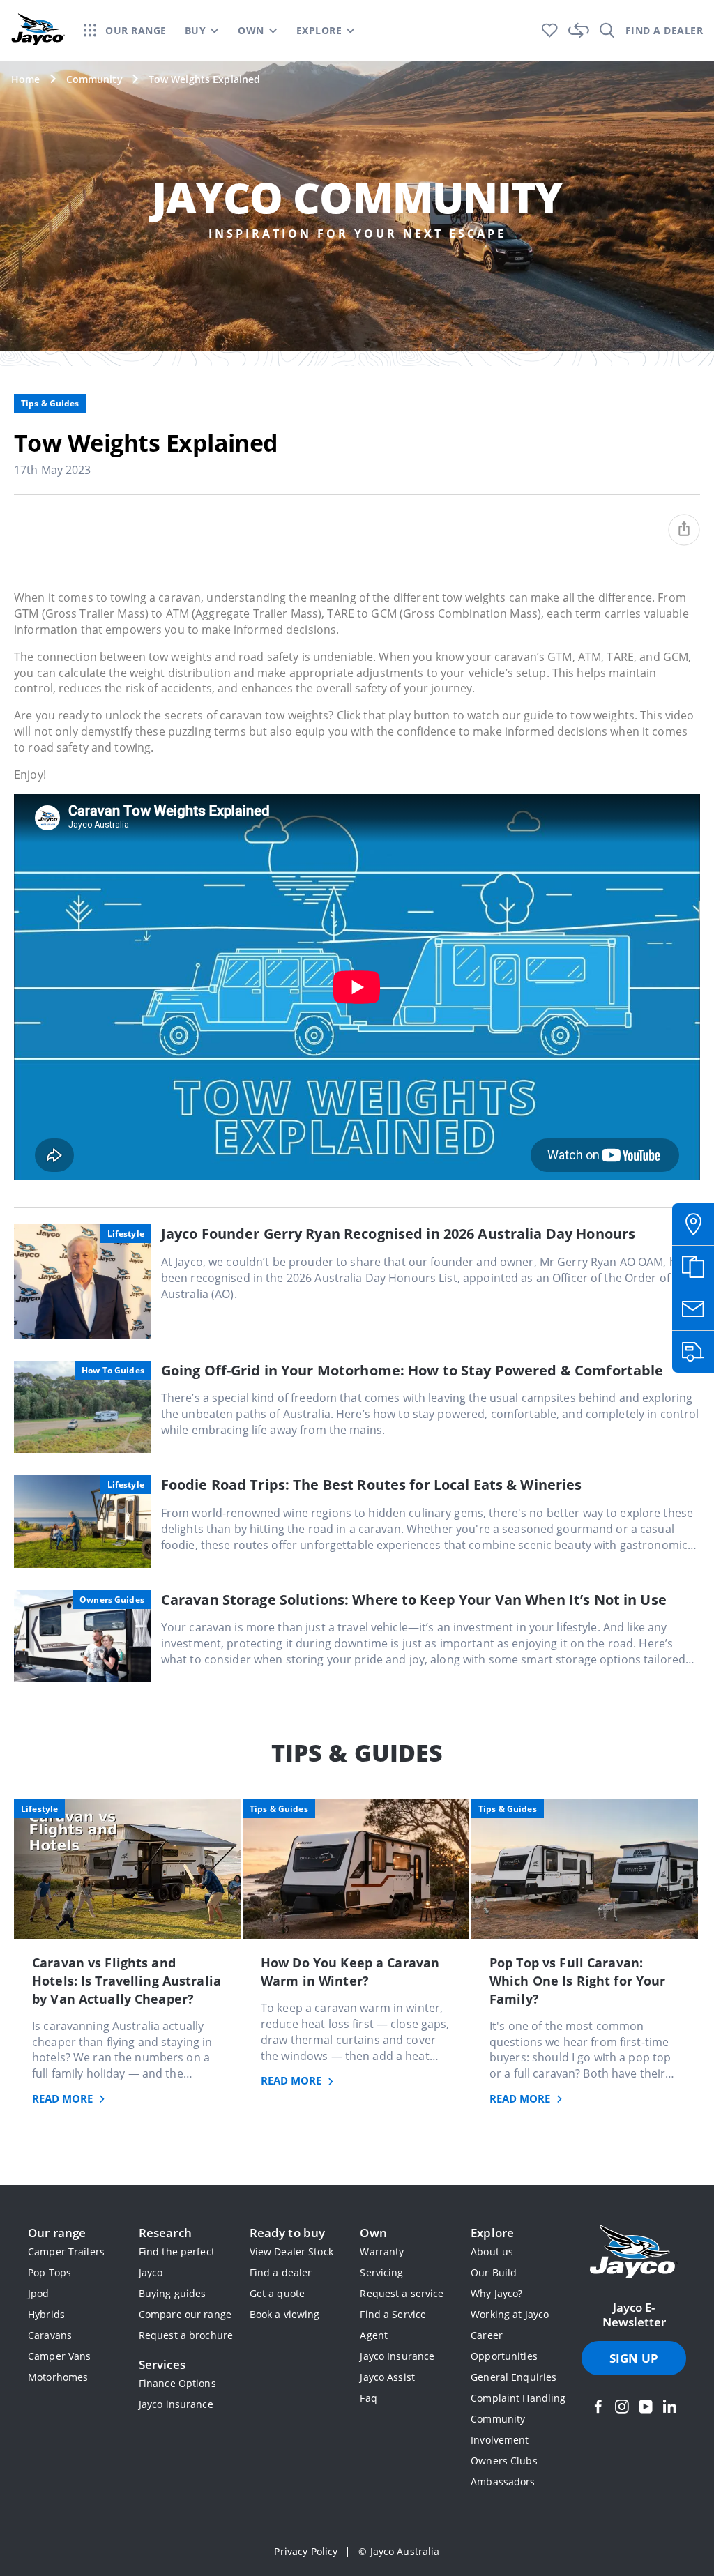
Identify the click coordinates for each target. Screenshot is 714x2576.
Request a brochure (186, 2335)
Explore (492, 2233)
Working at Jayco (510, 2314)
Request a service (402, 2293)
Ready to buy (288, 2233)
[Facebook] (598, 2407)
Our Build (494, 2272)
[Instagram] (622, 2407)
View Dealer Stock (291, 2251)
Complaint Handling (518, 2398)
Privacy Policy (306, 2551)
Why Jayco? (496, 2293)
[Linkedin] (669, 2407)
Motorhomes (58, 2377)
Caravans (50, 2335)
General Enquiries (514, 2377)
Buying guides (173, 2293)
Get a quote (277, 2293)
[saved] (550, 30)
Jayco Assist (387, 2377)
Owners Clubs (504, 2461)
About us (492, 2251)
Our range (57, 2233)
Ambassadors (503, 2482)
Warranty (382, 2251)
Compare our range (185, 2314)
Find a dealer (281, 2272)
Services (162, 2364)
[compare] (579, 30)
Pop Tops (50, 2272)
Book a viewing (285, 2314)
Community (94, 79)
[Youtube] (646, 2407)
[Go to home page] (634, 2253)
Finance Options (177, 2383)
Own (373, 2233)
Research (165, 2233)
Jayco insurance (176, 2404)
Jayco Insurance (397, 2356)
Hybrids (46, 2314)
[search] (607, 30)
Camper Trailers (66, 2251)
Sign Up (634, 2358)
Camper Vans (59, 2356)
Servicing (381, 2272)
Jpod (39, 2293)
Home (26, 79)
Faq (368, 2398)
